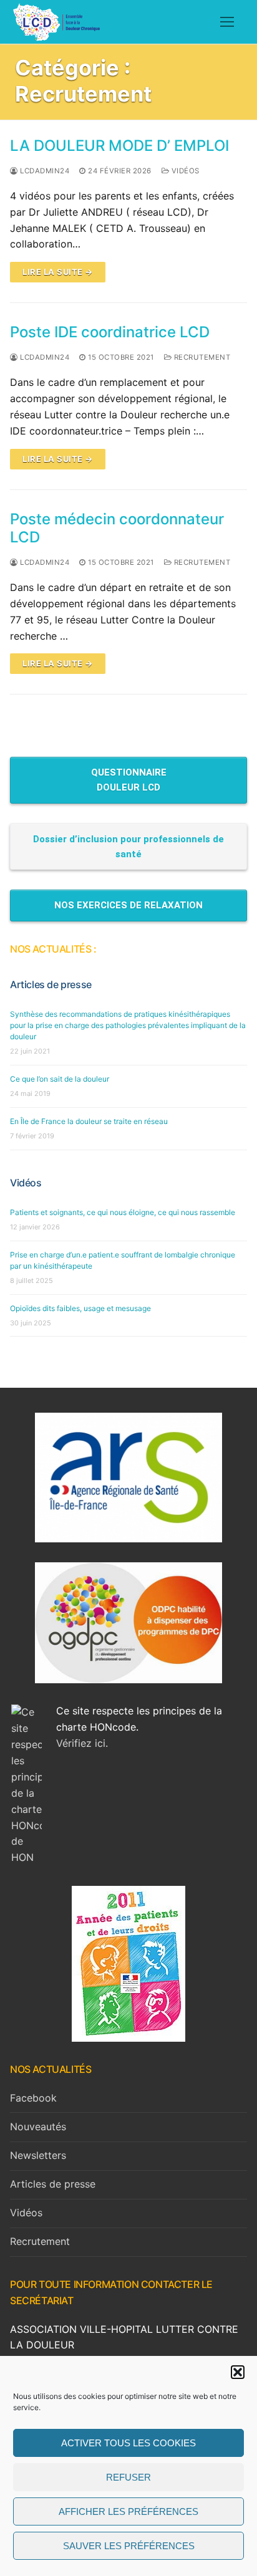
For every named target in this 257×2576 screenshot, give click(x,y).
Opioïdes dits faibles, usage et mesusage (80, 1308)
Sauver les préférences (129, 2546)
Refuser (128, 2477)
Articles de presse (51, 984)
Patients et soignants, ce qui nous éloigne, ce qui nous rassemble (123, 1212)
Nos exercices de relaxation (128, 905)
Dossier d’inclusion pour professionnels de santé (128, 847)
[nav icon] (227, 22)
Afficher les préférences (128, 2511)
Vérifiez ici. (82, 1743)
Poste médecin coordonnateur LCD (117, 528)
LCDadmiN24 (44, 171)
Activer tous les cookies (128, 2443)
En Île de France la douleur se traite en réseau (89, 1121)
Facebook (33, 2098)
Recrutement (201, 357)
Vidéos (184, 171)
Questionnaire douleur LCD (129, 780)
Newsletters (38, 2155)
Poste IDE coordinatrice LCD (110, 332)
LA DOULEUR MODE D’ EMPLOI (119, 146)
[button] (238, 2372)
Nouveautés (38, 2127)
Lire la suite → (58, 272)
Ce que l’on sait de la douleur (60, 1079)
